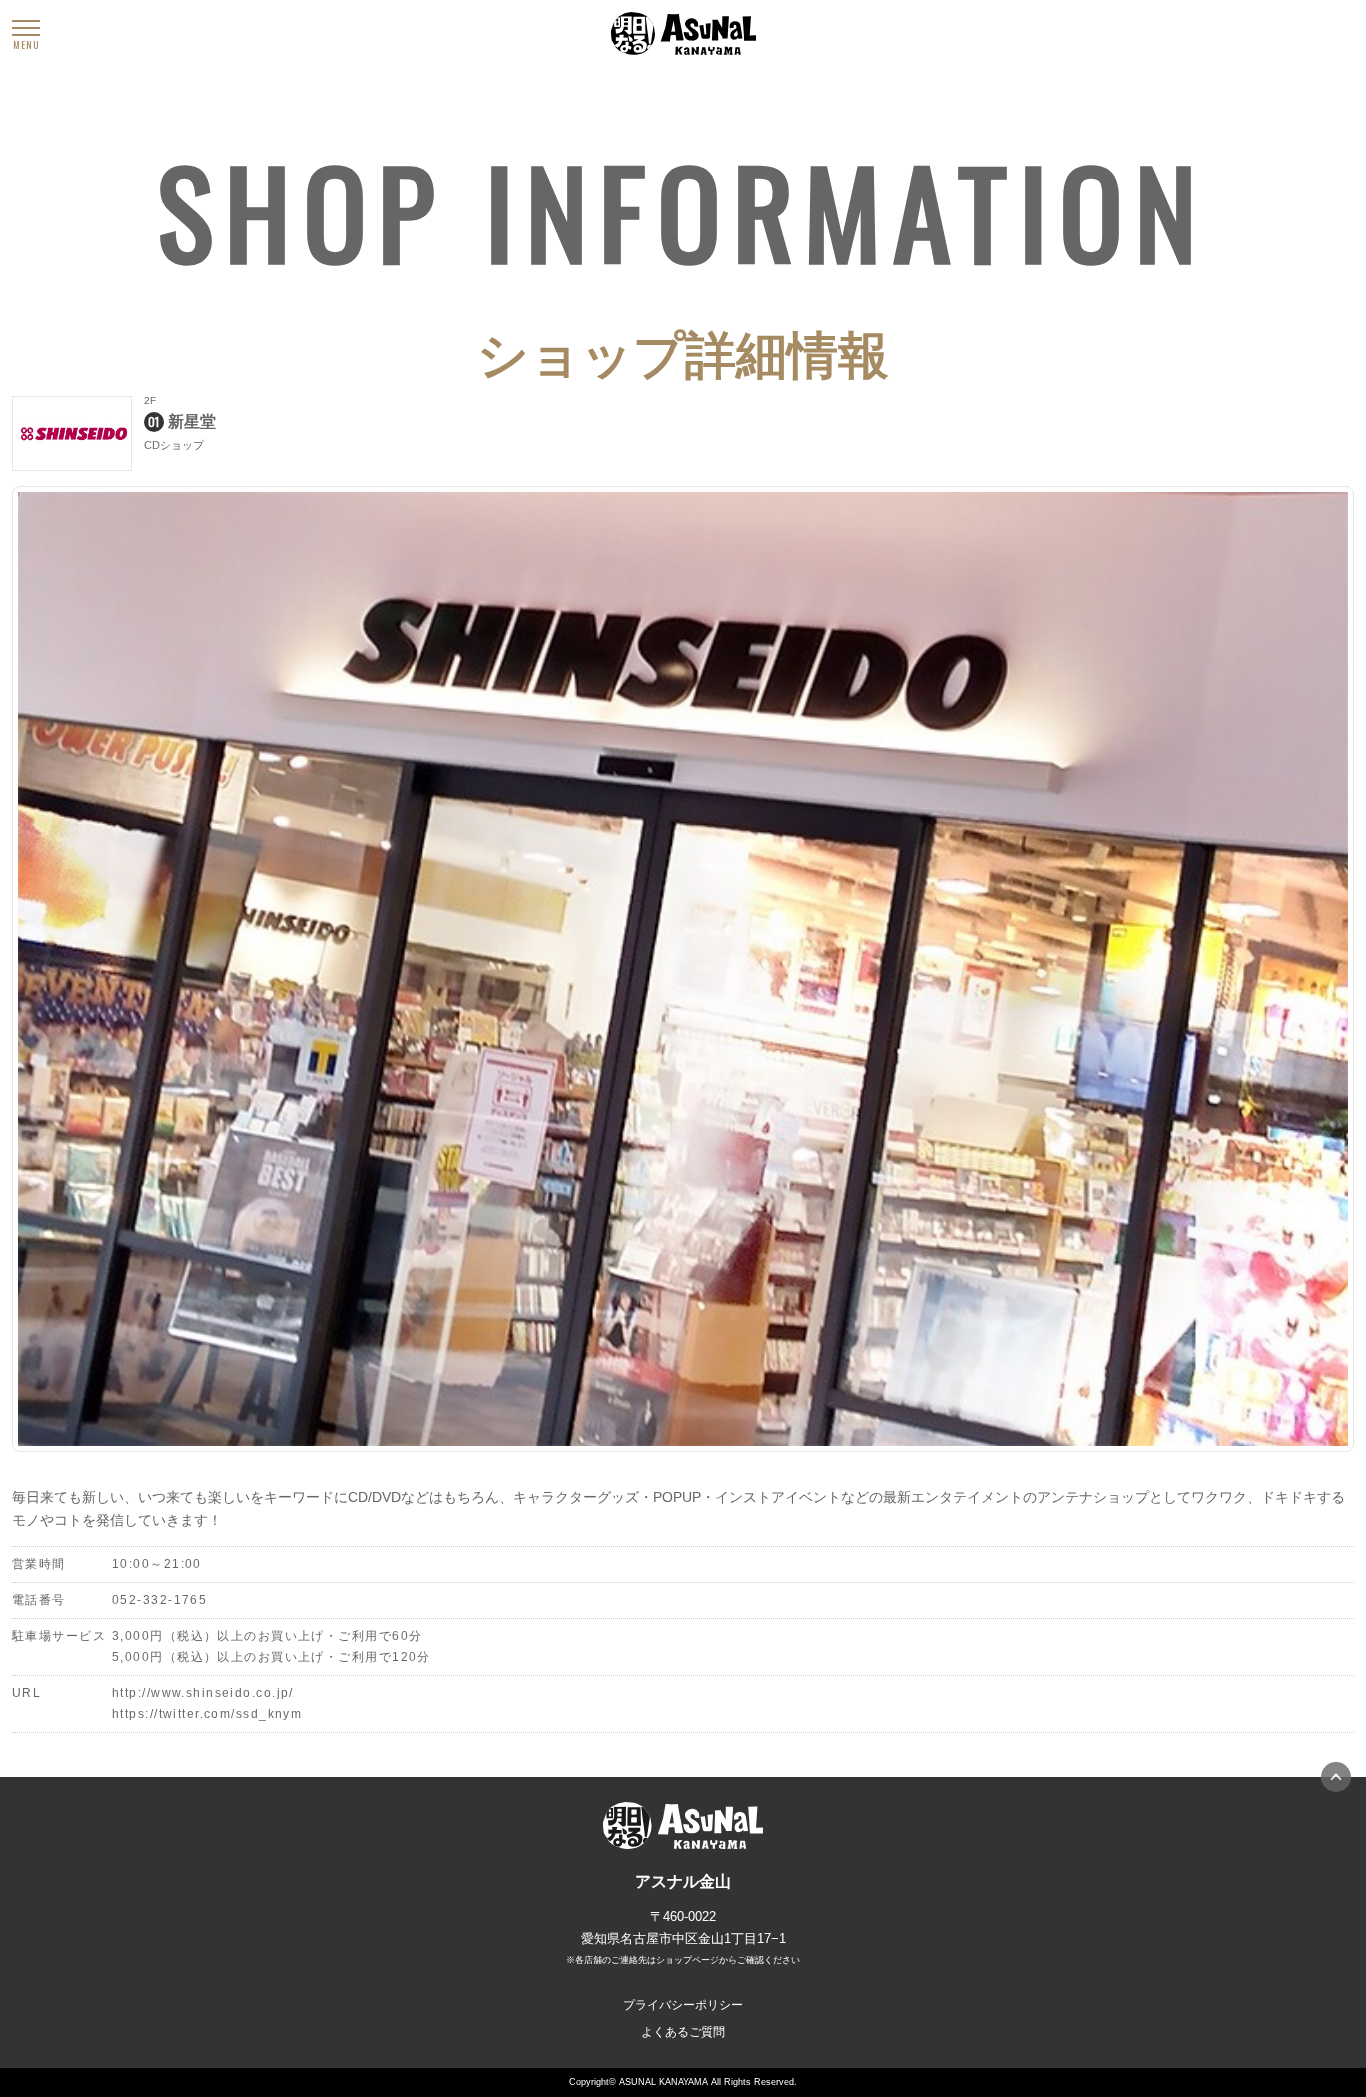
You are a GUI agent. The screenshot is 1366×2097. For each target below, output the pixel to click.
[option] (683, 969)
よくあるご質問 (683, 2032)
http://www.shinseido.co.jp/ (203, 1693)
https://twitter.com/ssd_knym (207, 1714)
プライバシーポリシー (683, 2005)
